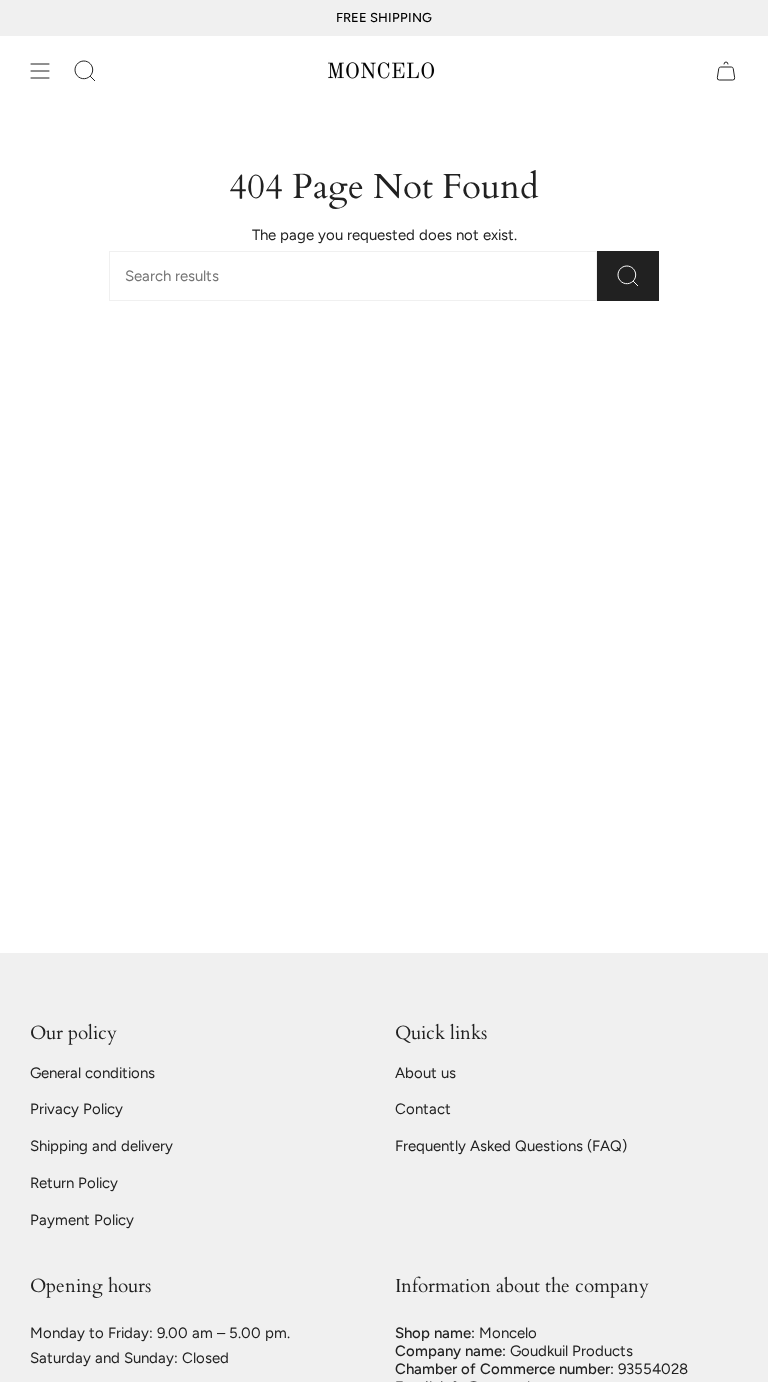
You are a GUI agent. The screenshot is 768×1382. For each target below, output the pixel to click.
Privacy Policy (76, 1109)
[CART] (726, 71)
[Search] (628, 276)
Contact (423, 1109)
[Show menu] (40, 71)
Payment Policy (82, 1220)
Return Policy (74, 1183)
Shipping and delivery (101, 1146)
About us (425, 1073)
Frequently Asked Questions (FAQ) (511, 1146)
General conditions (92, 1073)
